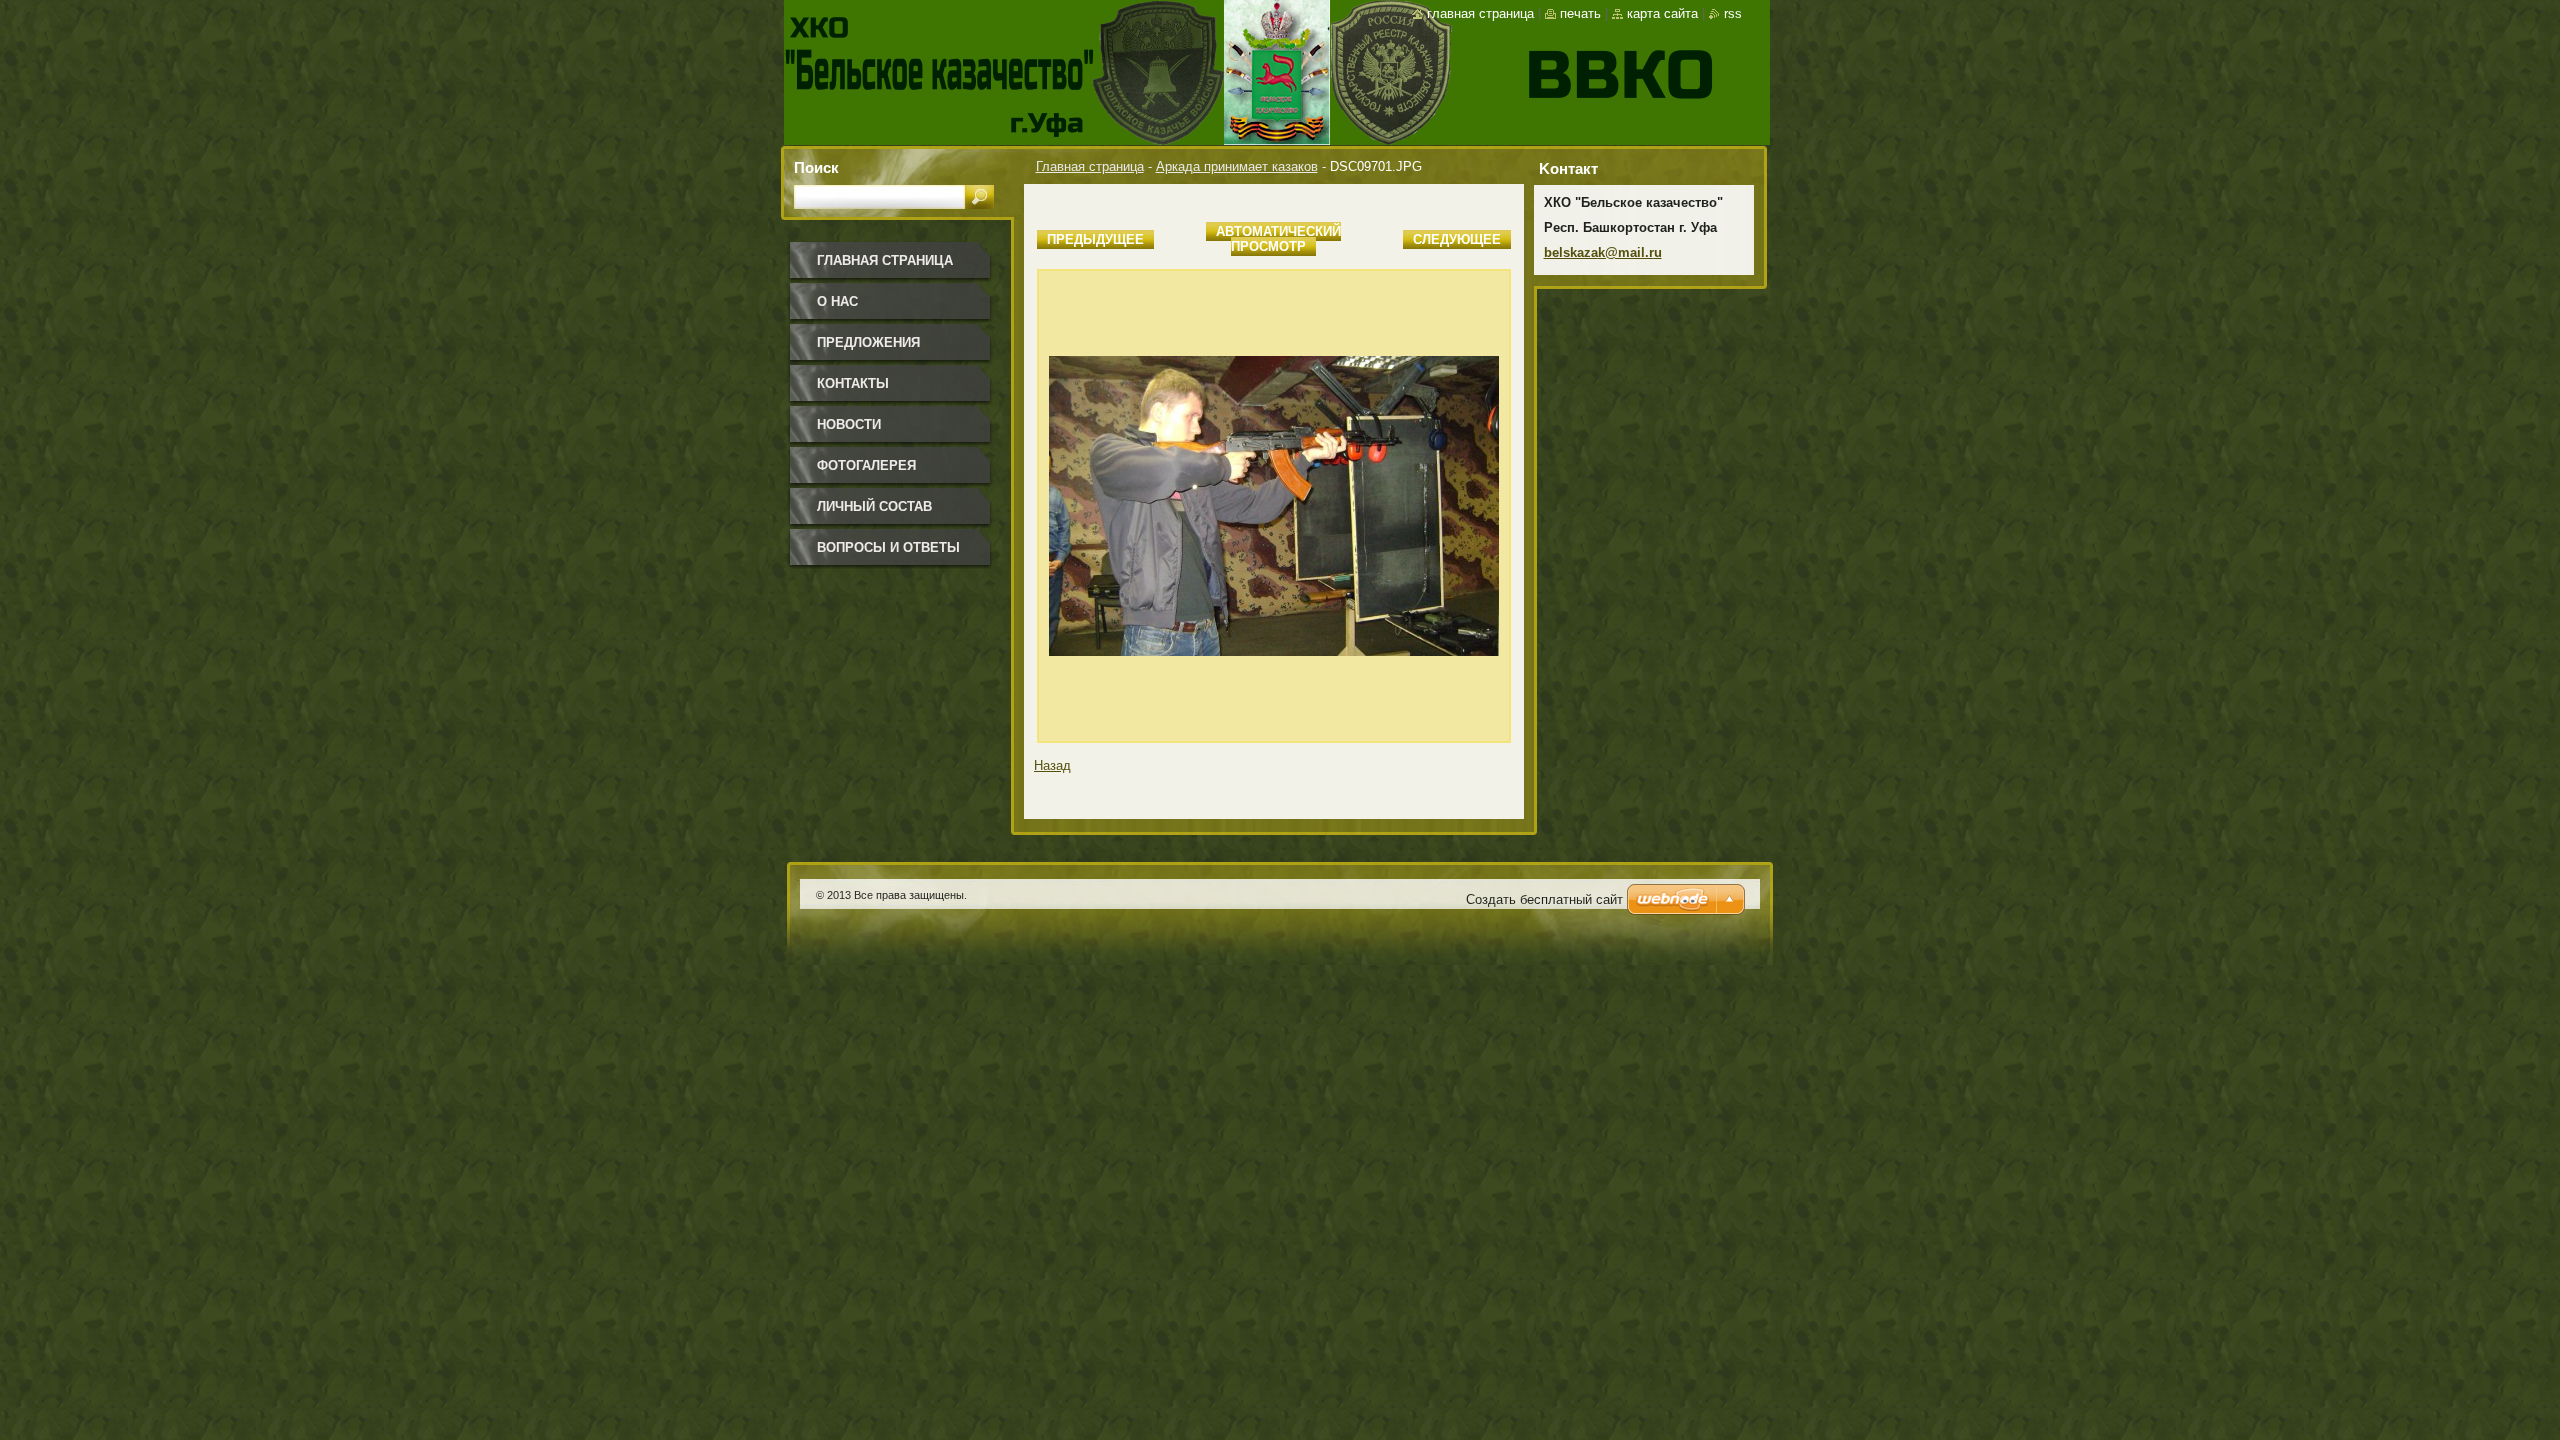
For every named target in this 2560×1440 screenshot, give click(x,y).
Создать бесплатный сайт (1544, 899)
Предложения (868, 342)
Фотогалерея (866, 465)
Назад (1052, 765)
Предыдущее (1095, 239)
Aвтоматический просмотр (1278, 239)
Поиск (816, 167)
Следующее (1457, 239)
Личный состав (874, 506)
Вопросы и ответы (888, 547)
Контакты (853, 383)
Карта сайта (1662, 13)
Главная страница (1090, 166)
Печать (1580, 13)
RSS (1733, 13)
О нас (837, 301)
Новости (849, 424)
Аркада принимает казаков (1237, 166)
